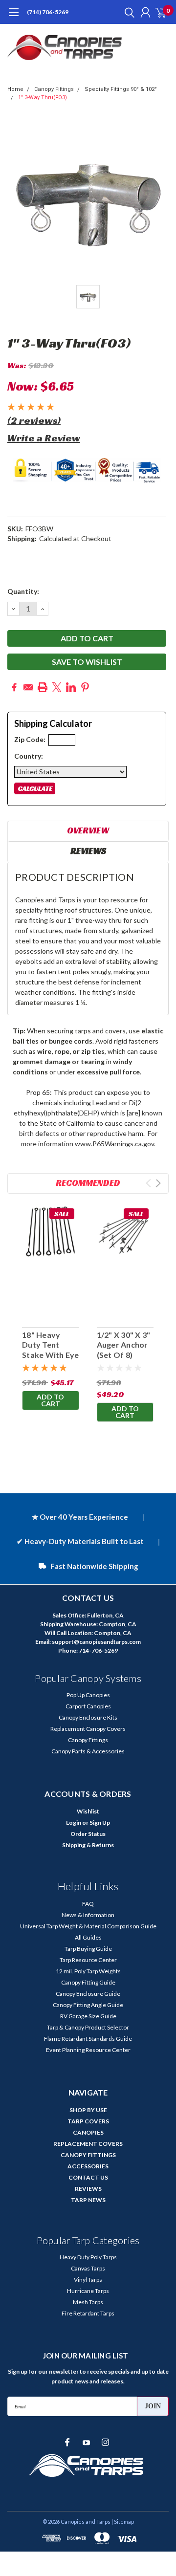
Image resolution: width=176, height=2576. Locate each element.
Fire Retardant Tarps (88, 2313)
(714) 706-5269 (48, 12)
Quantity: (23, 591)
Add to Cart (50, 1400)
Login (74, 1823)
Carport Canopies (88, 1706)
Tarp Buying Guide (88, 1949)
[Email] (28, 687)
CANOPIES (88, 2132)
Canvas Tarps (88, 2268)
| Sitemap (123, 2521)
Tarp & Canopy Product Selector (88, 2027)
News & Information (88, 1915)
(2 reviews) (34, 420)
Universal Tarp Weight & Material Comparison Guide (88, 1926)
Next (158, 1183)
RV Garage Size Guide (88, 2016)
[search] (127, 12)
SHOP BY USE (88, 2110)
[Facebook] (14, 687)
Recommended (88, 1183)
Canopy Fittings (54, 89)
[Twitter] (57, 687)
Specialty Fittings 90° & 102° (121, 89)
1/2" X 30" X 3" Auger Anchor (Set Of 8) (124, 1345)
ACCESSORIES (88, 2166)
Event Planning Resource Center (88, 2050)
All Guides (88, 1937)
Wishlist (88, 1811)
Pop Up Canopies (88, 1695)
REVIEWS (88, 2189)
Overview (88, 830)
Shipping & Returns (88, 1845)
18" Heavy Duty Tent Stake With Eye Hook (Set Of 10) (51, 1355)
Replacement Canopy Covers (88, 1729)
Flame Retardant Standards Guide (88, 2039)
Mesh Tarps (88, 2302)
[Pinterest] (85, 687)
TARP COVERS (88, 2121)
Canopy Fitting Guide (88, 1982)
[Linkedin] (71, 687)
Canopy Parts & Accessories (88, 1751)
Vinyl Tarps (88, 2280)
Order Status (88, 1834)
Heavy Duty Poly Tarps (88, 2257)
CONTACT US (88, 2177)
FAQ (88, 1904)
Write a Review (44, 438)
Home (15, 89)
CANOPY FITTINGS (88, 2155)
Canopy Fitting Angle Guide (88, 2005)
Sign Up (100, 1823)
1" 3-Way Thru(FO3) (43, 98)
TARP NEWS (88, 2200)
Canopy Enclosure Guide (88, 1994)
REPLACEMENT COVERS (88, 2144)
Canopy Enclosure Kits (88, 1717)
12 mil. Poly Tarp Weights (88, 1971)
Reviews (88, 851)
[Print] (43, 687)
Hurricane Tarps (88, 2291)
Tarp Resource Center (88, 1960)
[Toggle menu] (13, 17)
